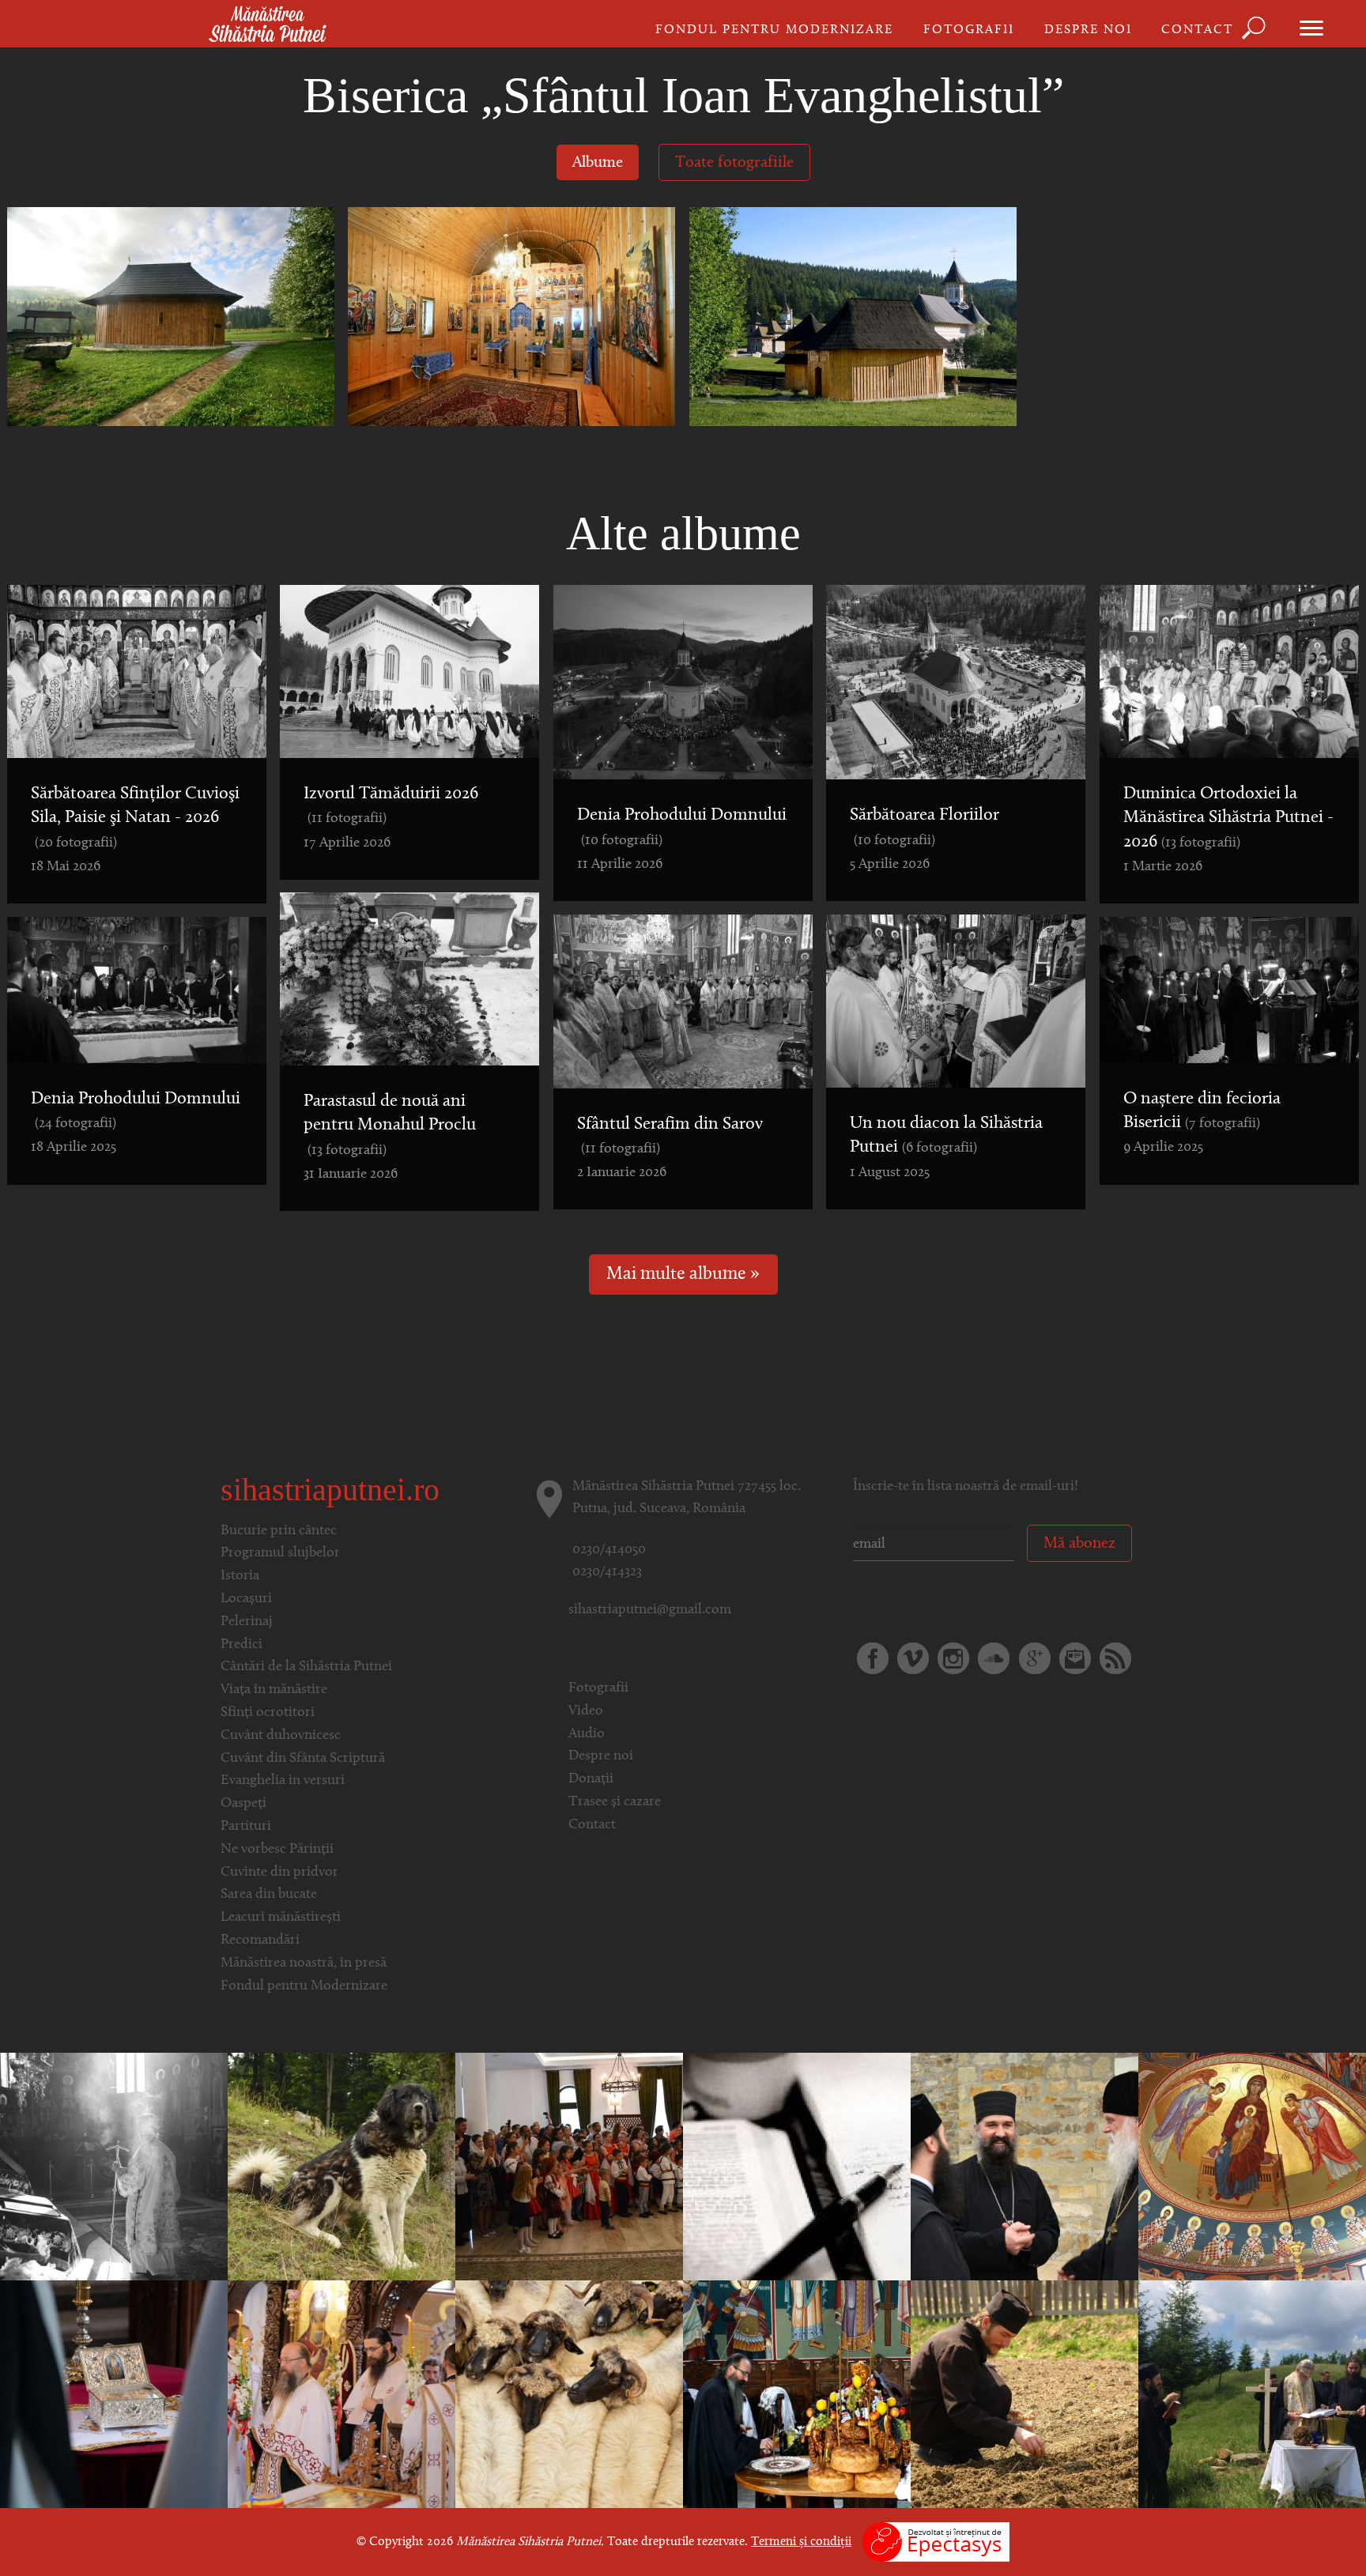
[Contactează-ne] (1075, 1658)
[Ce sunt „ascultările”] (1024, 2394)
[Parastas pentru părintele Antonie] (797, 2394)
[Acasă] (268, 25)
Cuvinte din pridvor (279, 1873)
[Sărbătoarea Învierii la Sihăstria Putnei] (341, 2394)
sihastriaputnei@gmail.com (650, 1610)
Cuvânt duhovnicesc (281, 1736)
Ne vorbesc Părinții (277, 1850)
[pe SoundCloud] (994, 1658)
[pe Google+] (1035, 1658)
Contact (1197, 30)
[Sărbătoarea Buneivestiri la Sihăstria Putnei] (114, 2394)
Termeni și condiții (801, 2542)
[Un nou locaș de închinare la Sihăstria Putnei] (1252, 2394)
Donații (591, 1779)
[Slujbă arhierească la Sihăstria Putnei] (1252, 2167)
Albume (598, 163)
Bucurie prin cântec (279, 1531)
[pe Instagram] (953, 1658)
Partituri (246, 1827)
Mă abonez (1079, 1544)
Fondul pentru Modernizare (774, 30)
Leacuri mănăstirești (281, 1918)
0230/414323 (607, 1572)
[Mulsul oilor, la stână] (341, 2167)
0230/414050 (609, 1550)
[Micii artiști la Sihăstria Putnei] (569, 2167)
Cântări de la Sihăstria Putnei (306, 1667)
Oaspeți (243, 1804)
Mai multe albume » (683, 1275)
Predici (242, 1645)
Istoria (240, 1576)
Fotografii (969, 30)
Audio (587, 1734)
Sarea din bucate (269, 1895)
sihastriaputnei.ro (330, 1490)
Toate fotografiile (734, 163)
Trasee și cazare (615, 1802)
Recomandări (260, 1940)
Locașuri (246, 1599)
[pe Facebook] (873, 1658)
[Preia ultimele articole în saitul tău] (1115, 1658)
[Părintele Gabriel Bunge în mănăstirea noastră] (1024, 2167)
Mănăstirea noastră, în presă (304, 1963)
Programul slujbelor (280, 1553)
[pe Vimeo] (913, 1658)
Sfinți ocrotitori (268, 1713)
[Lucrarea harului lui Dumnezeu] (797, 2167)
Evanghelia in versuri (283, 1781)
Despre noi (1088, 30)
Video (586, 1711)
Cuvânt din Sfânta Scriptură (303, 1759)
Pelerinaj (247, 1622)
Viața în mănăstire (274, 1690)
